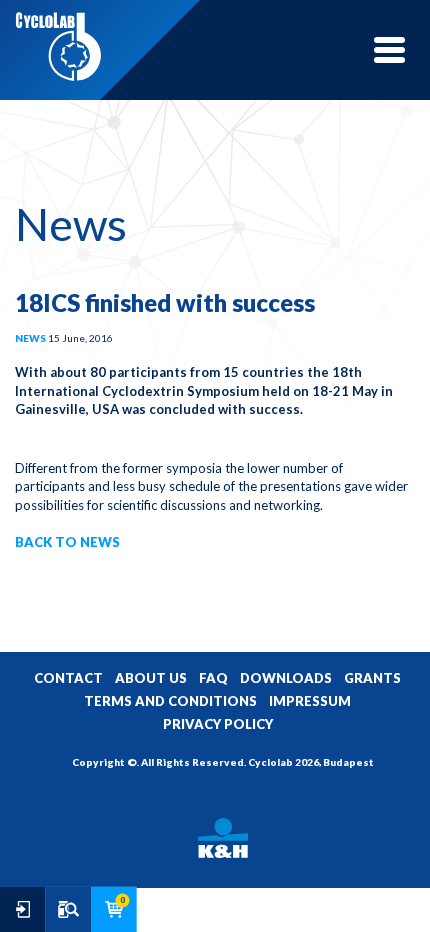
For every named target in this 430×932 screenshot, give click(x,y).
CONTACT (68, 678)
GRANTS (372, 678)
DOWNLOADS (286, 678)
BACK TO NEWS (67, 542)
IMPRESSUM (310, 701)
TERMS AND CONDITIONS (170, 701)
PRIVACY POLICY (218, 724)
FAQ (213, 678)
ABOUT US (151, 678)
